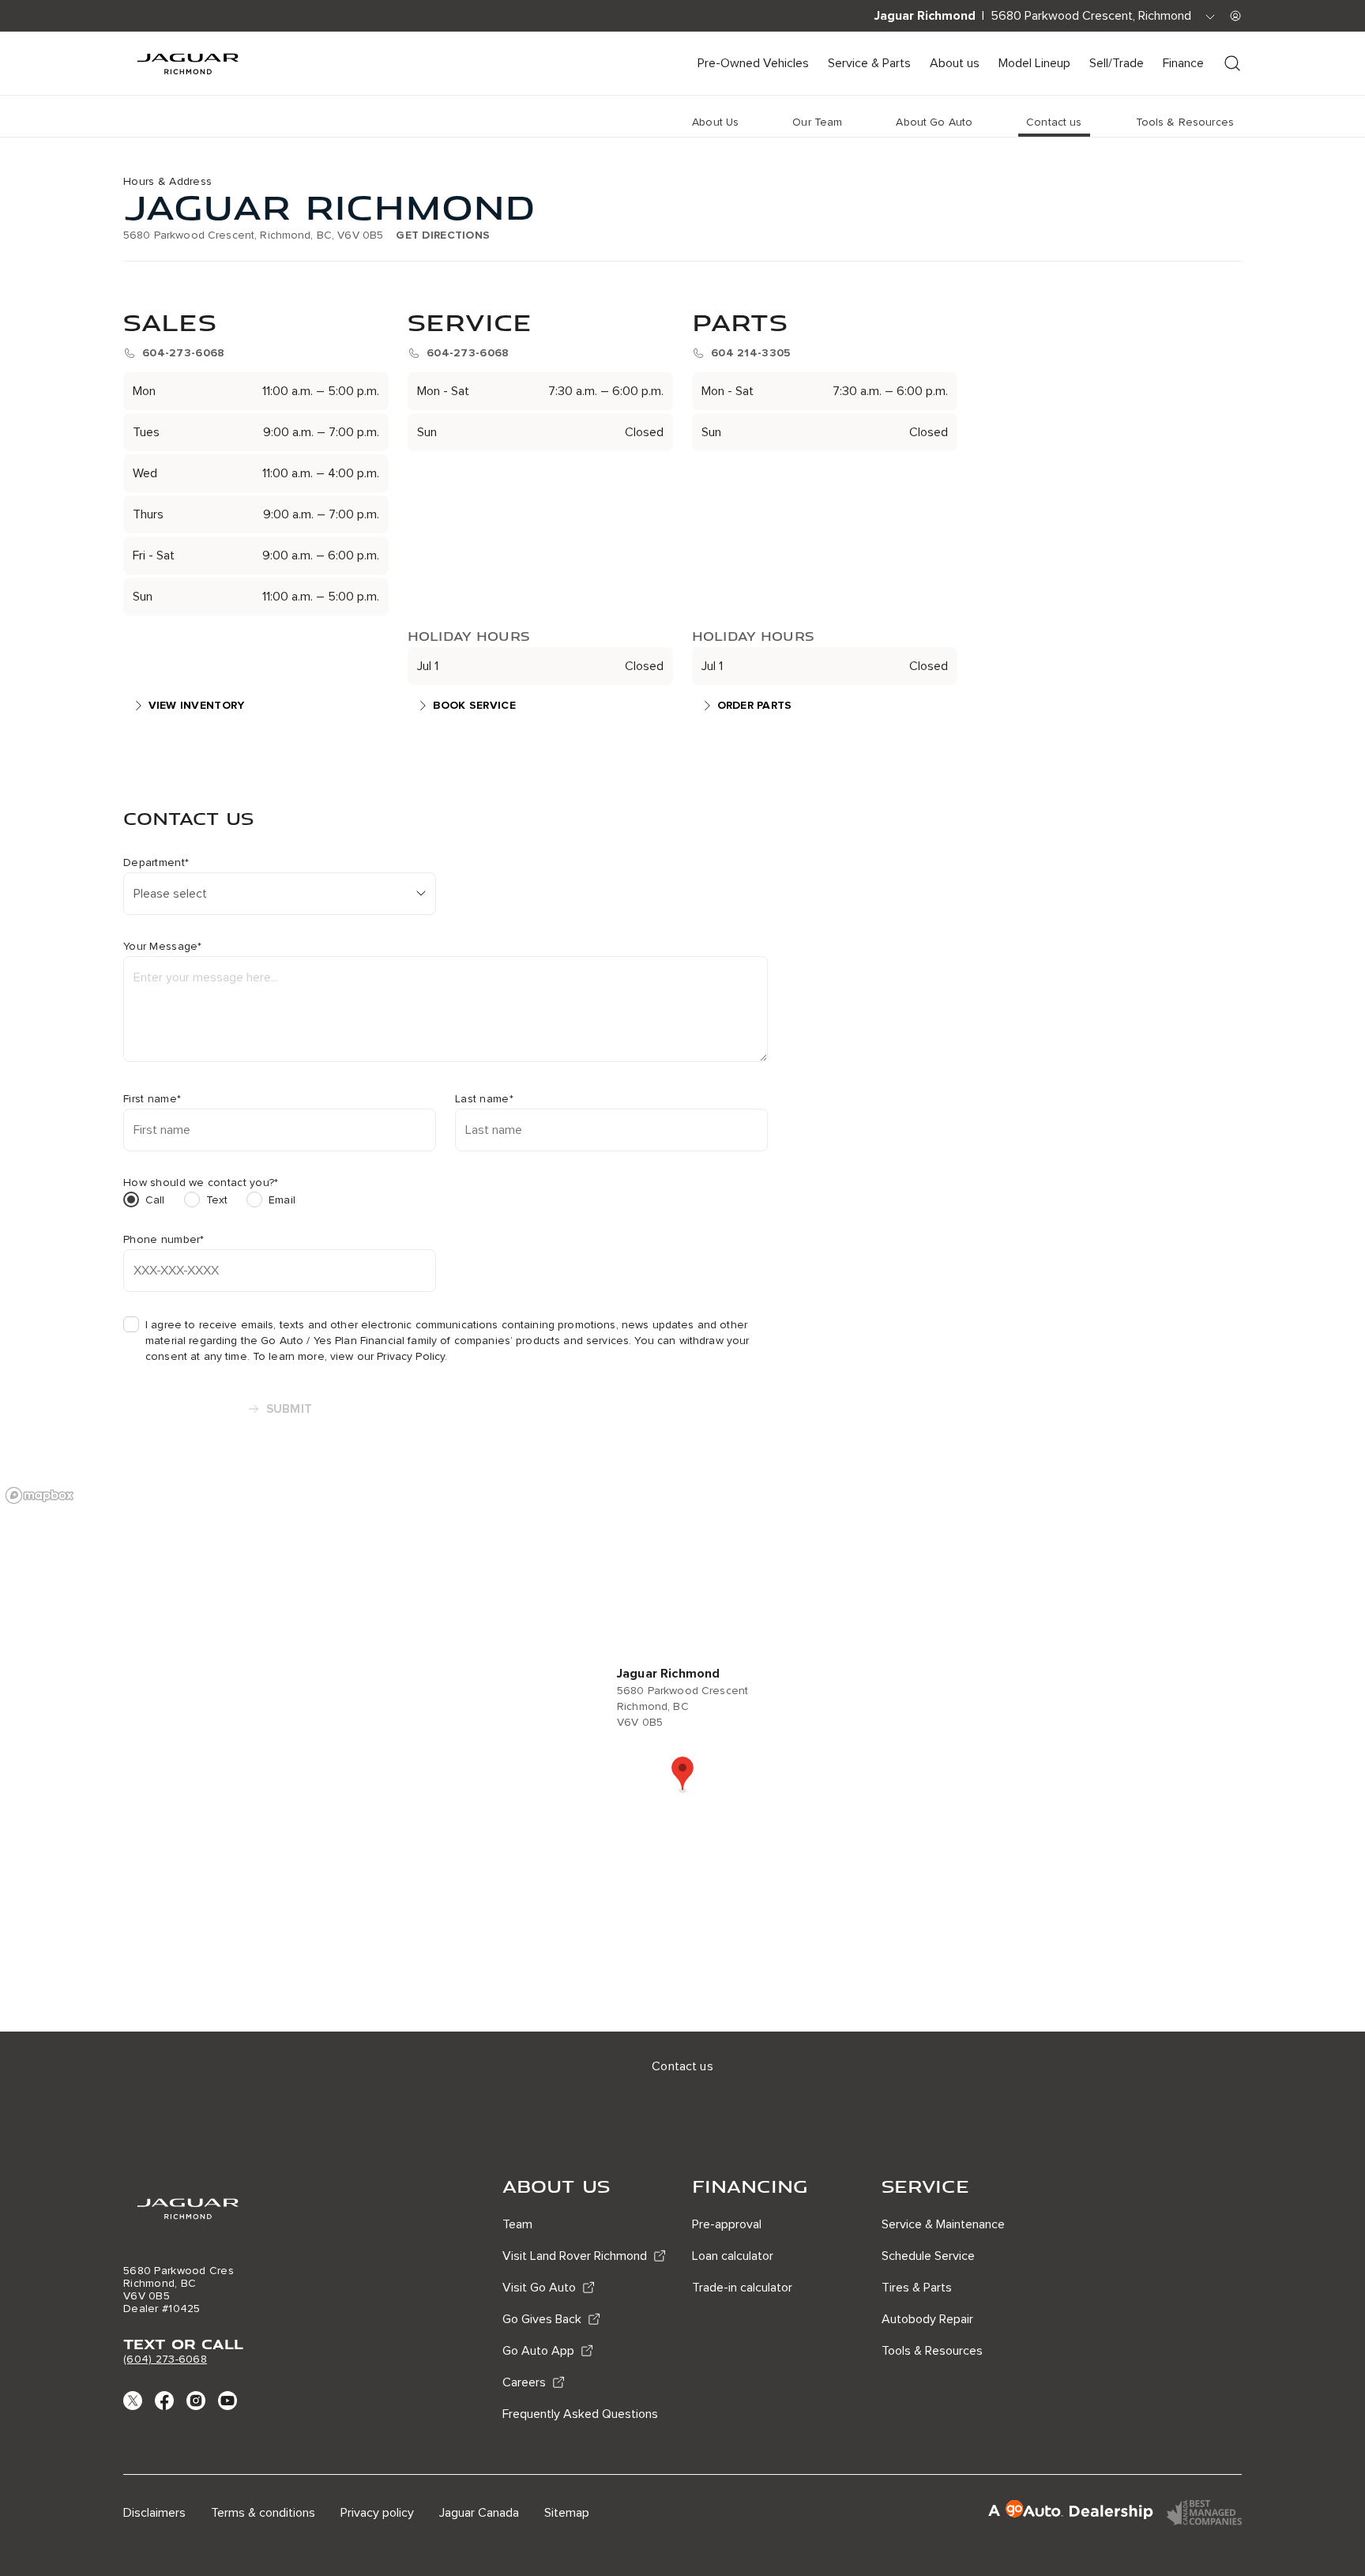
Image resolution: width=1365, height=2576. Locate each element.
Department (156, 863)
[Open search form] (1232, 63)
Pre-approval (727, 2224)
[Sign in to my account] (1235, 16)
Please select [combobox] (170, 894)
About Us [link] (715, 122)
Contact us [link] (1054, 122)
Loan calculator (733, 2256)
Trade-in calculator (742, 2288)
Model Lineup (1034, 63)
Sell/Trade (1117, 63)
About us (955, 63)
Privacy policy (377, 2513)
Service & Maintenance (943, 2224)
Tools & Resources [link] (1185, 122)
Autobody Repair (927, 2319)
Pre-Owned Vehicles (753, 63)
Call (155, 1200)
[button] (682, 1775)
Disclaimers (154, 2513)
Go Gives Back (542, 2319)
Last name (484, 1099)
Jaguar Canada (479, 2513)
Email (282, 1200)
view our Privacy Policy (387, 1356)
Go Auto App (538, 2351)
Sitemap (567, 2513)
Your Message (163, 947)
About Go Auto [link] (934, 122)
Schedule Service (928, 2256)
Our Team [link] (817, 122)
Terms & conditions (263, 2513)
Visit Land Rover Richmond (575, 2256)
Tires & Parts (917, 2288)
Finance (1183, 63)
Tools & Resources (932, 2351)
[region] (682, 1755)
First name (152, 1099)
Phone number (164, 1240)
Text (217, 1200)
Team (517, 2224)
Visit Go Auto (539, 2288)
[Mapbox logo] (39, 1495)
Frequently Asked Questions (580, 2414)
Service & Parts (869, 63)
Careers (524, 2382)
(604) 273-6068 (165, 2359)
